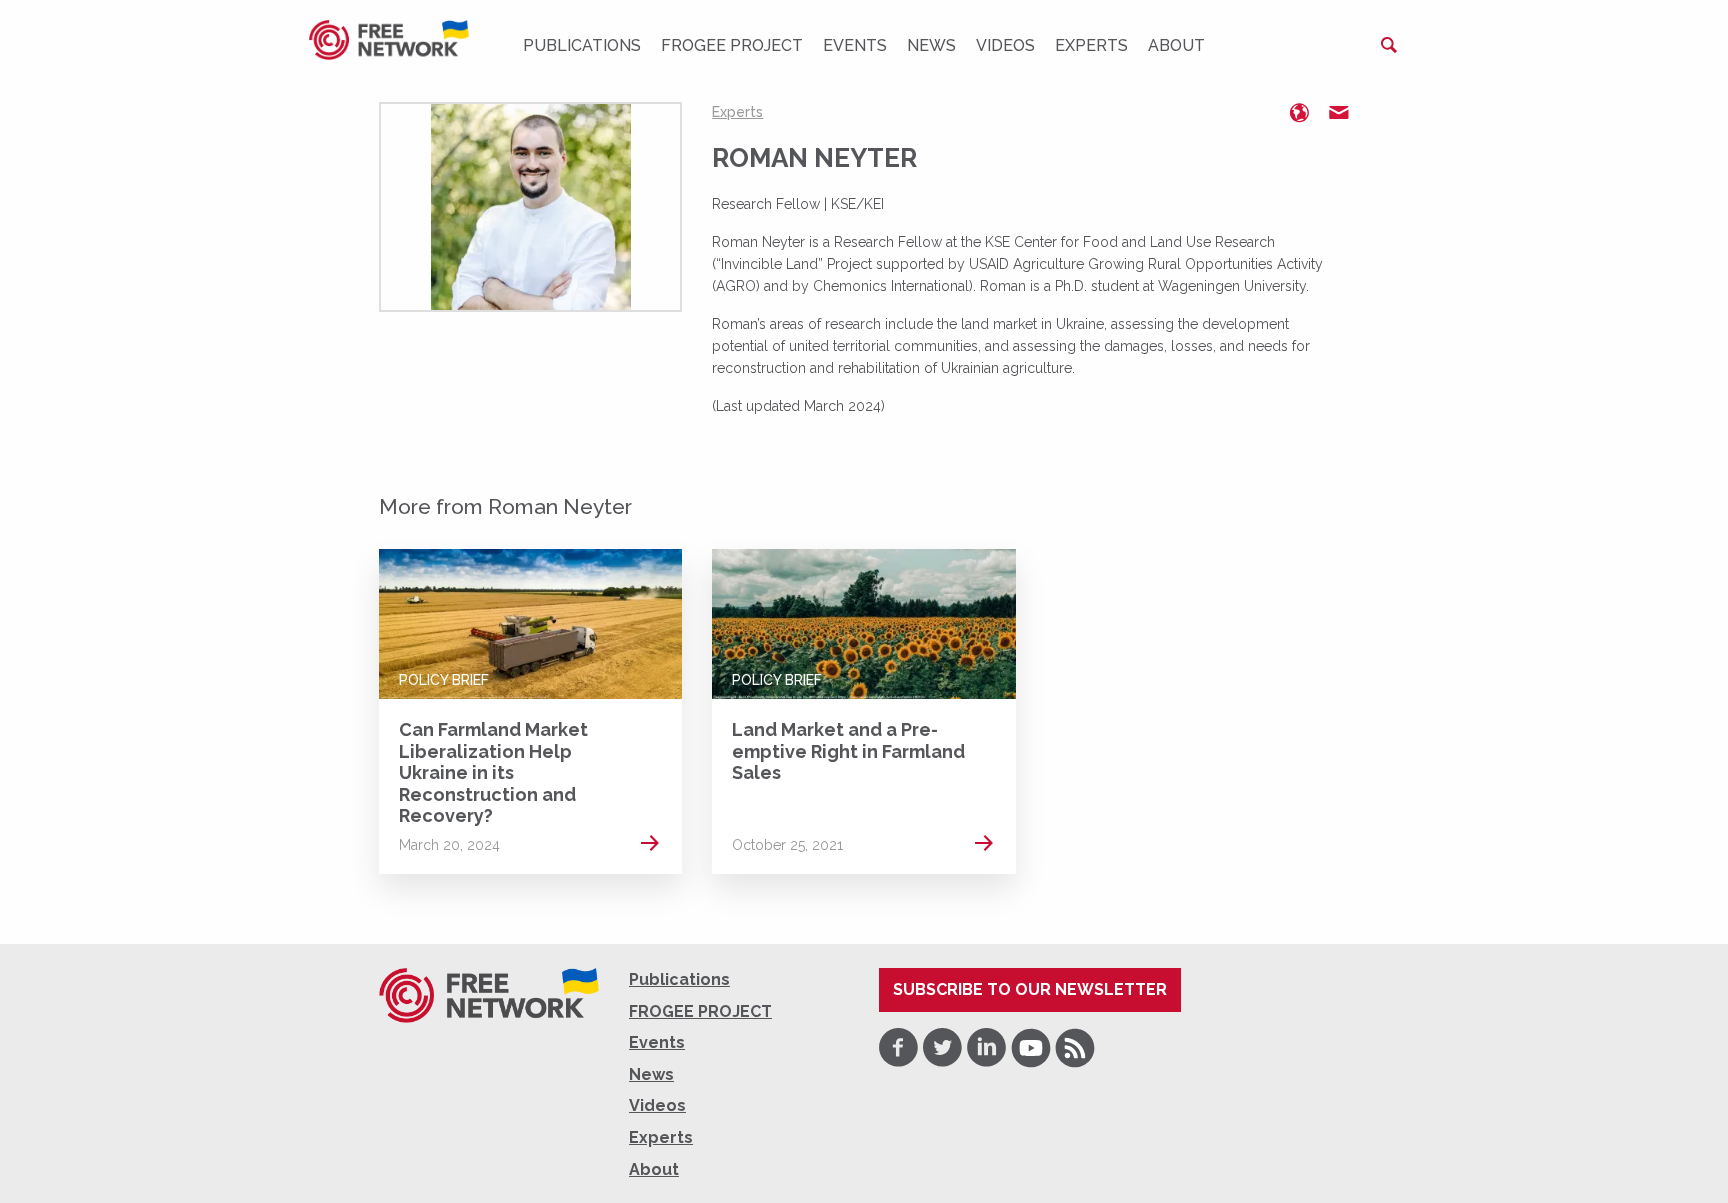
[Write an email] (1339, 113)
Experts (1091, 45)
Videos (1005, 45)
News (931, 45)
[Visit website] (1299, 113)
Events (855, 45)
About (1176, 45)
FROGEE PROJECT (732, 45)
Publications (582, 45)
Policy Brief (444, 680)
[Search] (1389, 45)
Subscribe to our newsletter (1030, 989)
